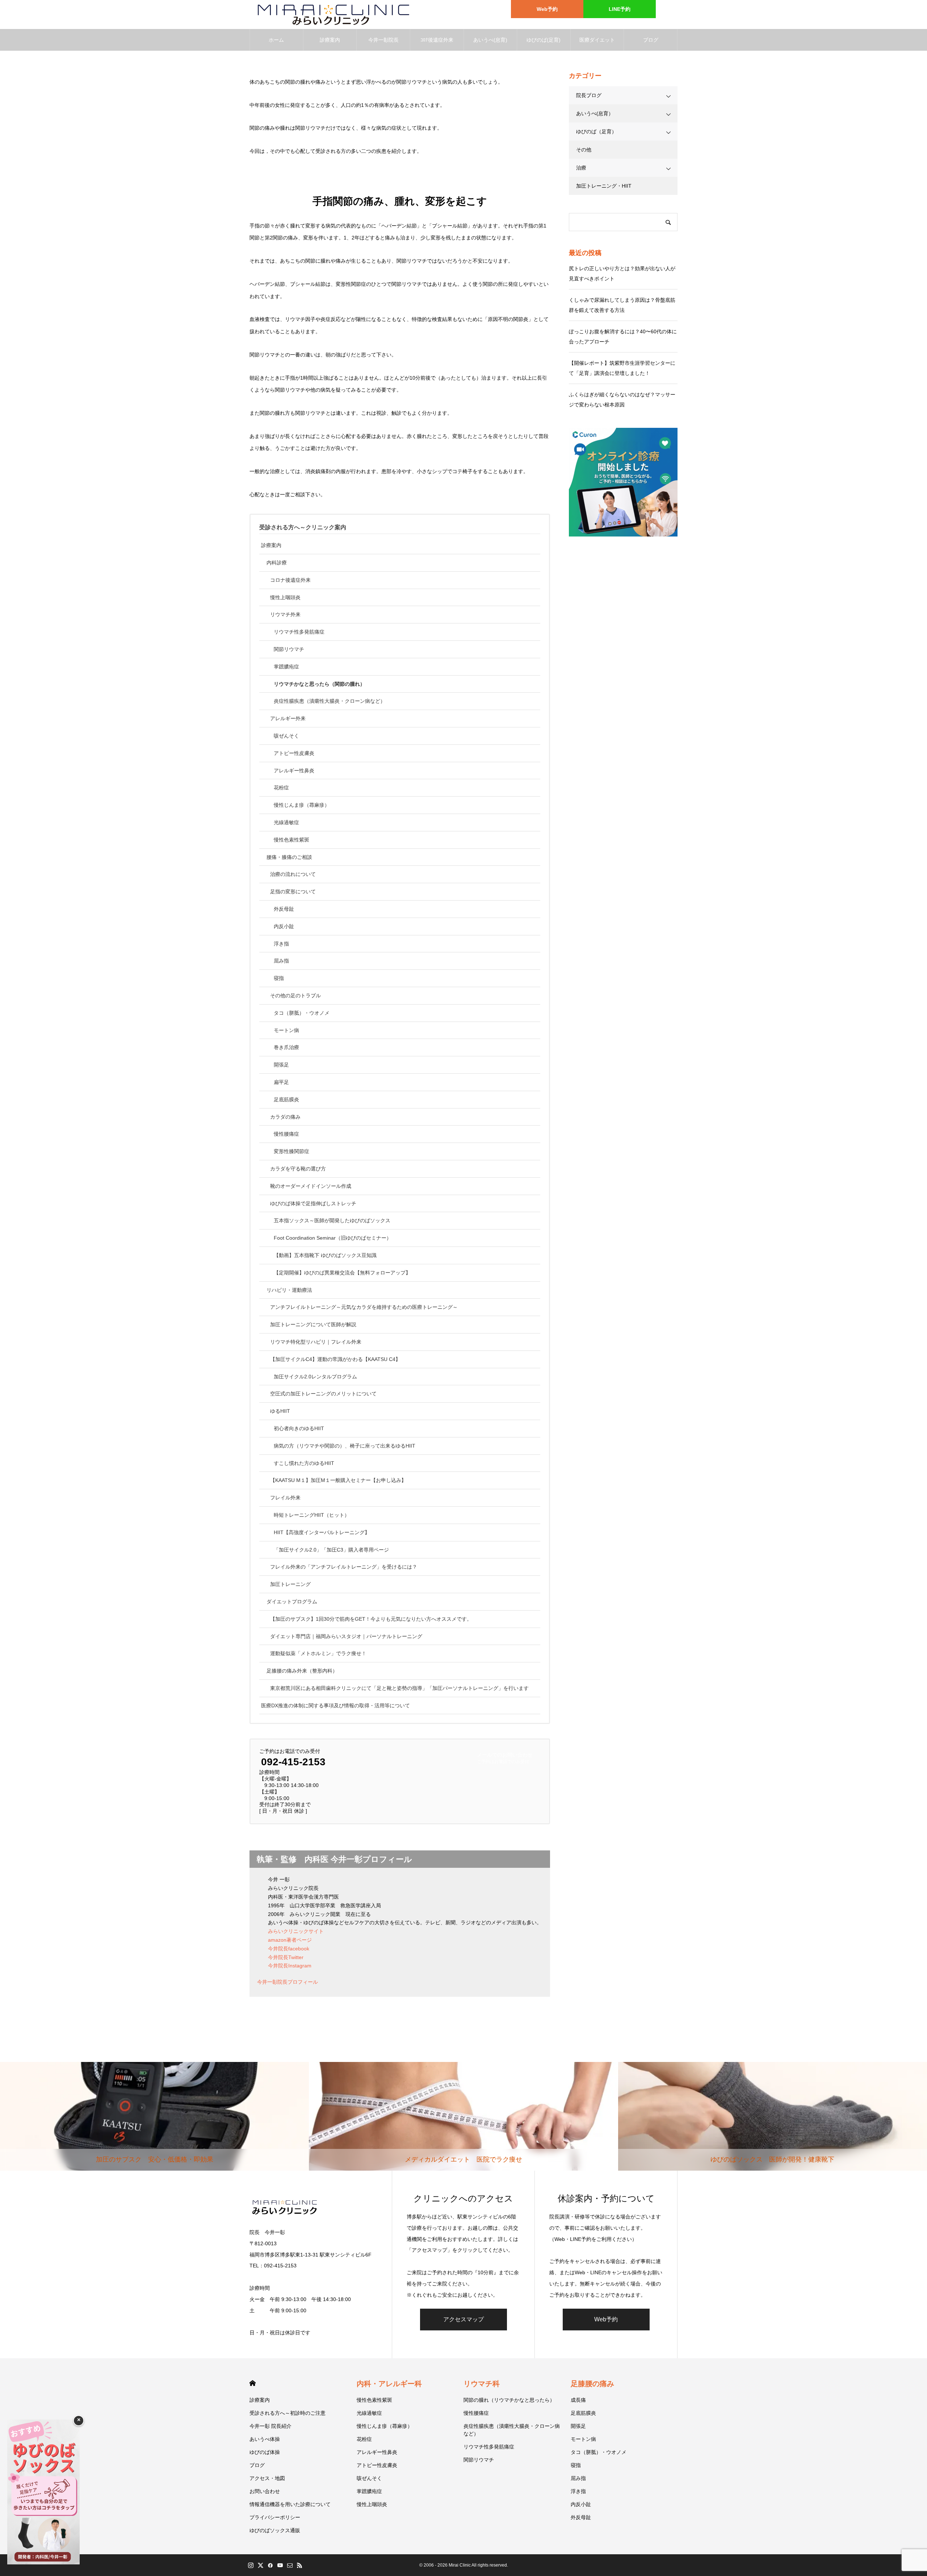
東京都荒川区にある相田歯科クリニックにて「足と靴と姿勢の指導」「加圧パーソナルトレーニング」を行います (399, 1688)
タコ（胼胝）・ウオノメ (302, 1013)
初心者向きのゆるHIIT (299, 1428)
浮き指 (281, 944)
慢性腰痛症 (286, 1134)
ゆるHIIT (280, 1411)
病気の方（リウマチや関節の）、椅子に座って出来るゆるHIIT (345, 1446)
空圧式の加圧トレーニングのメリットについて (323, 1394)
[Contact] (290, 2565)
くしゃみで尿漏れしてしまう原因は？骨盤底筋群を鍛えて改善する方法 (622, 305)
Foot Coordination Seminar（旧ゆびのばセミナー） (333, 1238)
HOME (253, 2383)
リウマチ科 (482, 2384)
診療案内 (330, 40)
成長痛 (578, 2400)
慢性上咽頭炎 (285, 597)
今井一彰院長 (383, 40)
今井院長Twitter (286, 1957)
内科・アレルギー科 (389, 2384)
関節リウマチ (289, 649)
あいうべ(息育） (595, 113)
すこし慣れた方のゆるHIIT (304, 1463)
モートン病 (286, 1030)
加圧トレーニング (290, 1584)
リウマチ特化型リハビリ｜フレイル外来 (316, 1342)
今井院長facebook (289, 1949)
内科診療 (277, 563)
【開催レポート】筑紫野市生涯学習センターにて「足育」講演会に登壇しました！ (622, 368)
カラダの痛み (285, 1117)
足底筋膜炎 (286, 1099)
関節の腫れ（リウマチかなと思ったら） (509, 2400)
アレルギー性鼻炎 (294, 771)
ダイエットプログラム (292, 1602)
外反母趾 (284, 909)
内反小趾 (284, 926)
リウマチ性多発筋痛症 (299, 632)
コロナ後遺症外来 (290, 580)
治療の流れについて (293, 874)
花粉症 (281, 788)
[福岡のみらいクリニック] (330, 14)
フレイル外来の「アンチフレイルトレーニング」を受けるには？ (344, 1567)
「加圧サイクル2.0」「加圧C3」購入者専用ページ (331, 1550)
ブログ (651, 40)
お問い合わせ (265, 2491)
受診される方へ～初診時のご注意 (288, 2413)
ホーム (276, 40)
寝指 (279, 978)
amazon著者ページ (290, 1940)
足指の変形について (293, 892)
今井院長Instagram (290, 1966)
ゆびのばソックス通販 (275, 2530)
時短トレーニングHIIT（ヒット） (312, 1515)
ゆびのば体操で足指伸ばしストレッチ (313, 1203)
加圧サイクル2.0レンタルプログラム (315, 1377)
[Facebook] (270, 2565)
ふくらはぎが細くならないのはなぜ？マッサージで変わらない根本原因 (622, 400)
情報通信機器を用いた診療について (290, 2504)
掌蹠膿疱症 (286, 667)
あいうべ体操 (265, 2439)
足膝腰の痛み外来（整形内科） (302, 1671)
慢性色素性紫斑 (291, 840)
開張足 (281, 1065)
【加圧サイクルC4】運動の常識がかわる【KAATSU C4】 (335, 1359)
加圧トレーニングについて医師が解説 (313, 1324)
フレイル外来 (285, 1498)
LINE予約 (620, 9)
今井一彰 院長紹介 (270, 2426)
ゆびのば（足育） (596, 131)
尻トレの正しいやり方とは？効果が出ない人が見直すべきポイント (622, 274)
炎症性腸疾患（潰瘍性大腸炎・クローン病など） (330, 701)
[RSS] (299, 2565)
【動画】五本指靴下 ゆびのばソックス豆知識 (325, 1255)
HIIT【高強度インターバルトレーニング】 (322, 1532)
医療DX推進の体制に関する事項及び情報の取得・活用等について (335, 1705)
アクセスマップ (463, 2319)
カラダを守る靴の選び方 (298, 1169)
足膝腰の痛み (592, 2384)
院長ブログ (589, 95)
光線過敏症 (286, 822)
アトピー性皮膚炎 (294, 753)
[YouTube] (280, 2565)
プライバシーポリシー (275, 2517)
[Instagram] (251, 2565)
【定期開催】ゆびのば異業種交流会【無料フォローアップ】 (342, 1273)
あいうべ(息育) (490, 40)
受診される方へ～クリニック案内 (303, 527)
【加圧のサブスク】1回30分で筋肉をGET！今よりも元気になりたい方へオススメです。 (371, 1619)
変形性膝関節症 (291, 1151)
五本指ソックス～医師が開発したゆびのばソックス (332, 1220)
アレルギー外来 (288, 718)
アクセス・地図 (267, 2478)
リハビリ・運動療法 (289, 1290)
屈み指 (281, 961)
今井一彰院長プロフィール (288, 1982)
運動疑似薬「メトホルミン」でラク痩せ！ (318, 1653)
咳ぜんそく (286, 736)
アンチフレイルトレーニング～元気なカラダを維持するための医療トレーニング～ (364, 1307)
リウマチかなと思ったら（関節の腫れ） (319, 684)
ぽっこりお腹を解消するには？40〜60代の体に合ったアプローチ (623, 337)
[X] (260, 2565)
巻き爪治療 (286, 1047)
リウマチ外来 (285, 614)
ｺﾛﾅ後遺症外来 (437, 40)
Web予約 (547, 9)
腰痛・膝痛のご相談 (289, 857)
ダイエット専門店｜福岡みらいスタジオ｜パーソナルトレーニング (346, 1636)
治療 (581, 168)
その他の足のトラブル (295, 995)
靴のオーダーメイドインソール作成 (311, 1186)
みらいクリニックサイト (296, 1931)
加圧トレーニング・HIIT (604, 186)
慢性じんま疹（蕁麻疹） (302, 805)
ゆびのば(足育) (544, 40)
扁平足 (281, 1082)
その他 (584, 150)
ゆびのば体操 (265, 2452)
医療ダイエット (597, 40)
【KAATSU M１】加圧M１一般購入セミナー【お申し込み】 (338, 1480)
